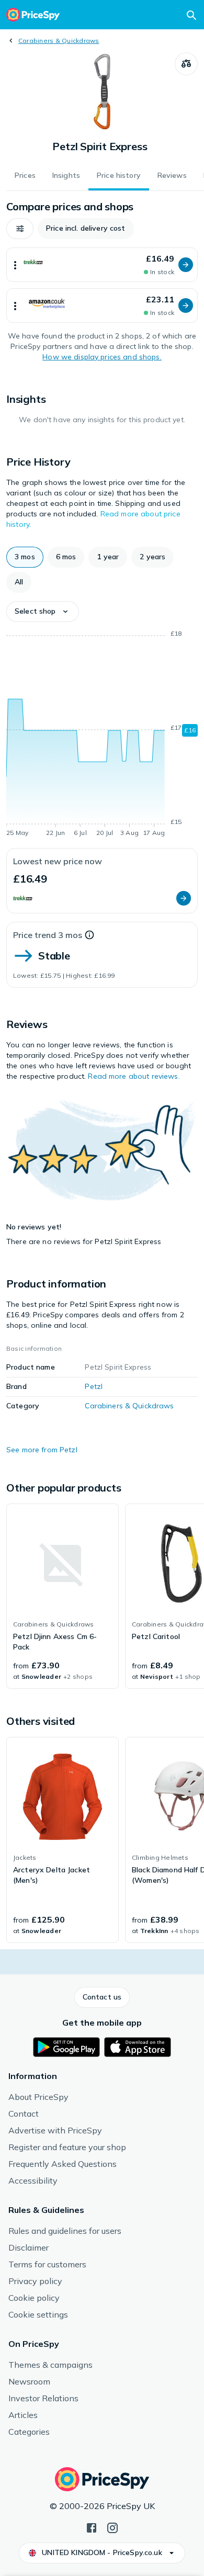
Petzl (94, 1386)
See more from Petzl (42, 1450)
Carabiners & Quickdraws (59, 41)
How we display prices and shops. (102, 357)
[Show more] (15, 265)
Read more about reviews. (134, 1076)
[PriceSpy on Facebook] (92, 2527)
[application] (102, 735)
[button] (20, 229)
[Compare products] (186, 64)
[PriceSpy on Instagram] (112, 2527)
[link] (63, 1596)
